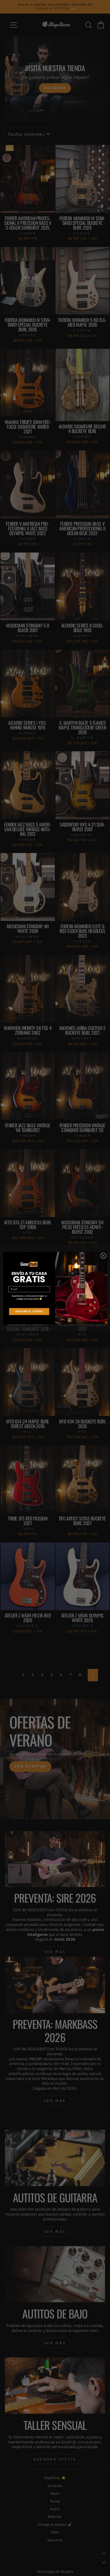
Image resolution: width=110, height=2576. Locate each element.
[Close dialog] (103, 1256)
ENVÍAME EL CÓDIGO (29, 1312)
